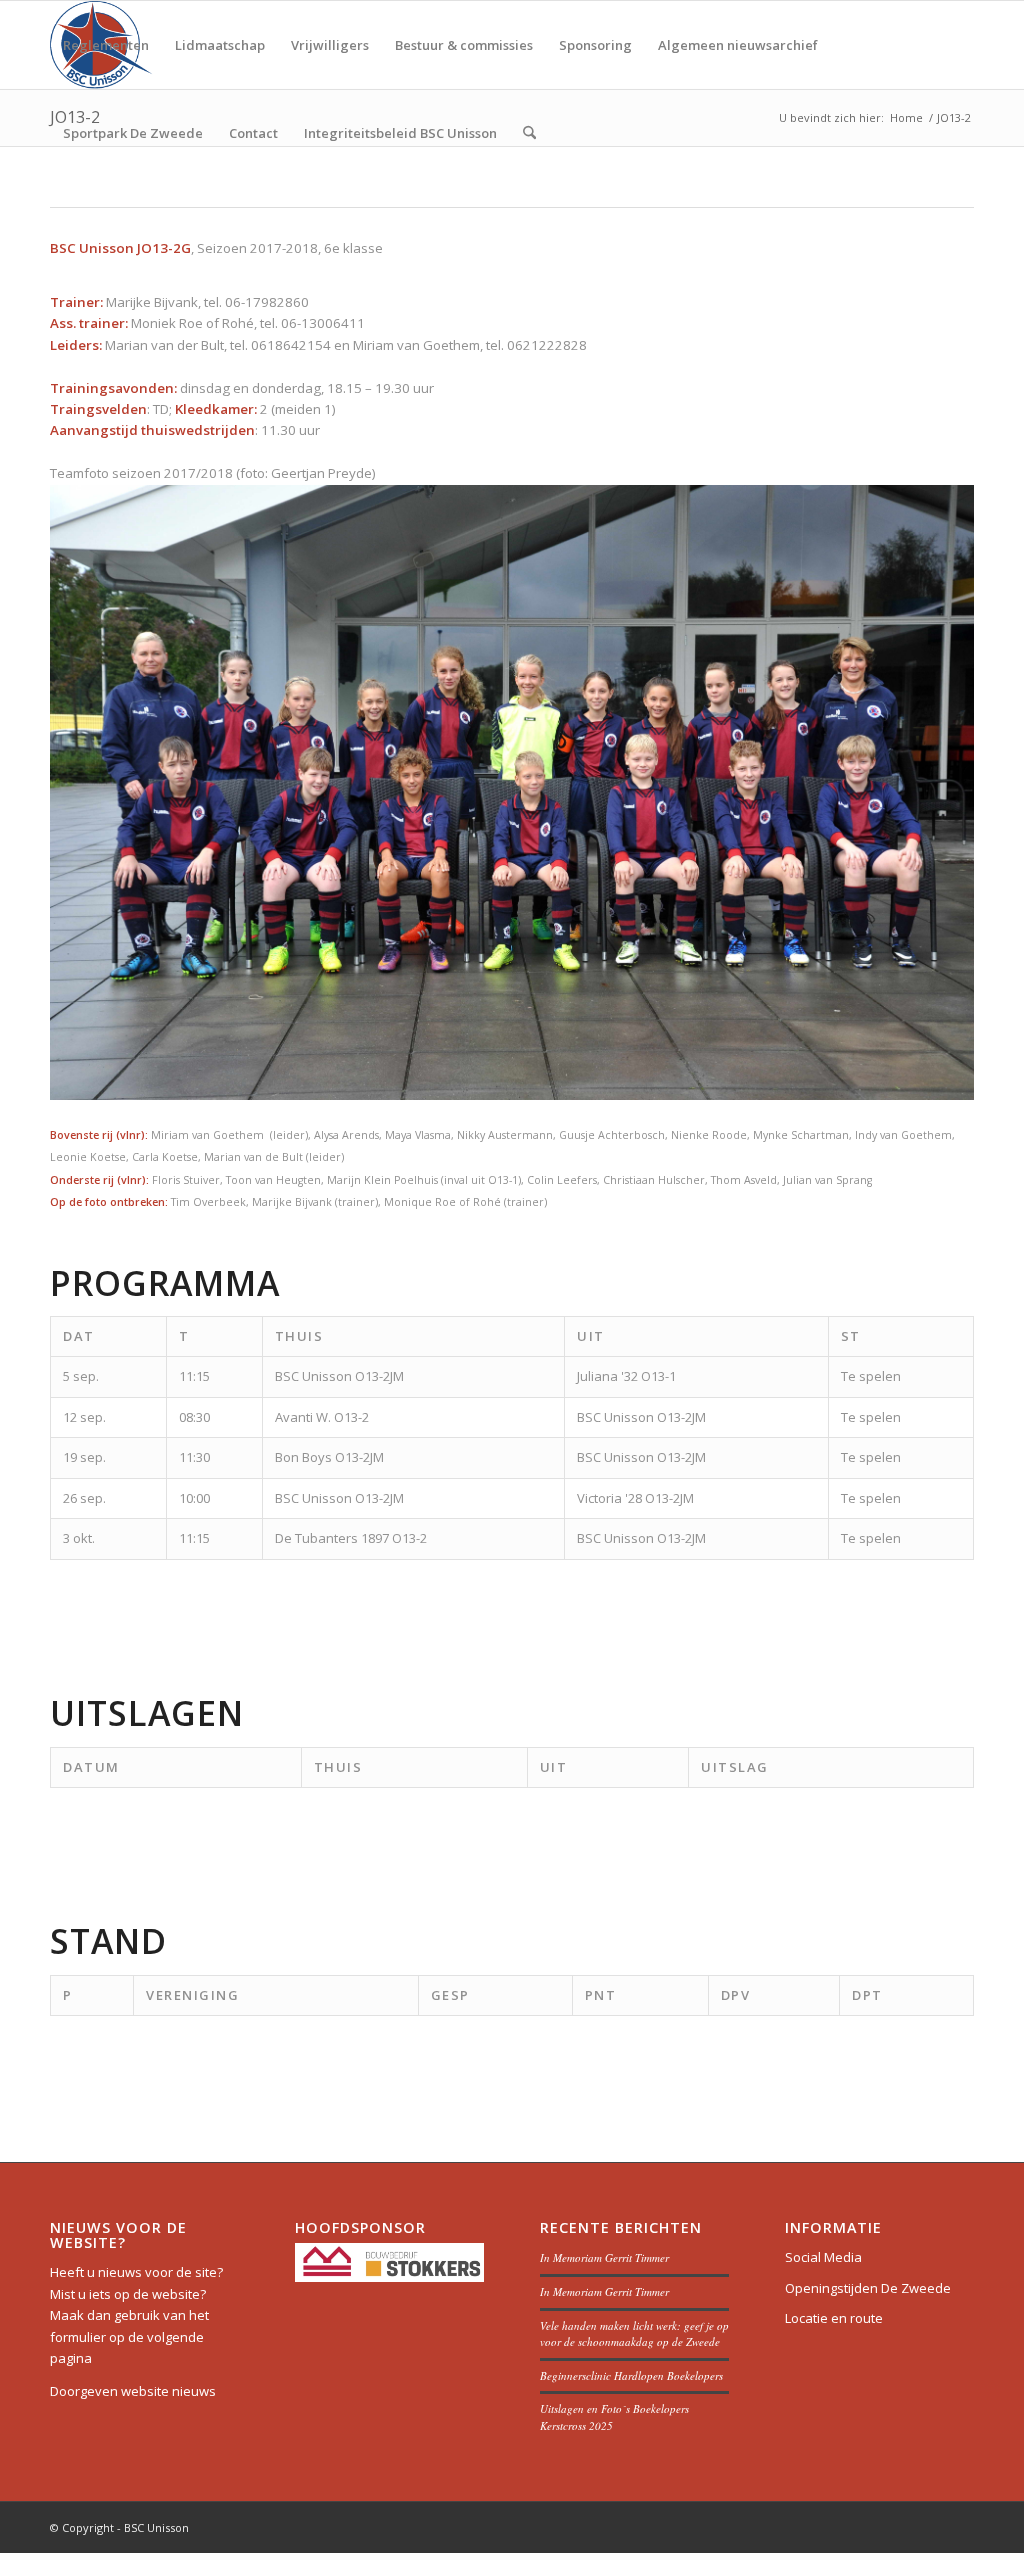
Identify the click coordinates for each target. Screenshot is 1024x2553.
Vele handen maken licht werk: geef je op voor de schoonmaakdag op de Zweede (634, 2334)
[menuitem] (106, 45)
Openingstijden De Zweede (868, 2288)
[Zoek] (529, 133)
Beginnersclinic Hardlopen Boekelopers (631, 2375)
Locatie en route (834, 2318)
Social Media (823, 2257)
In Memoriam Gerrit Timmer (604, 2257)
